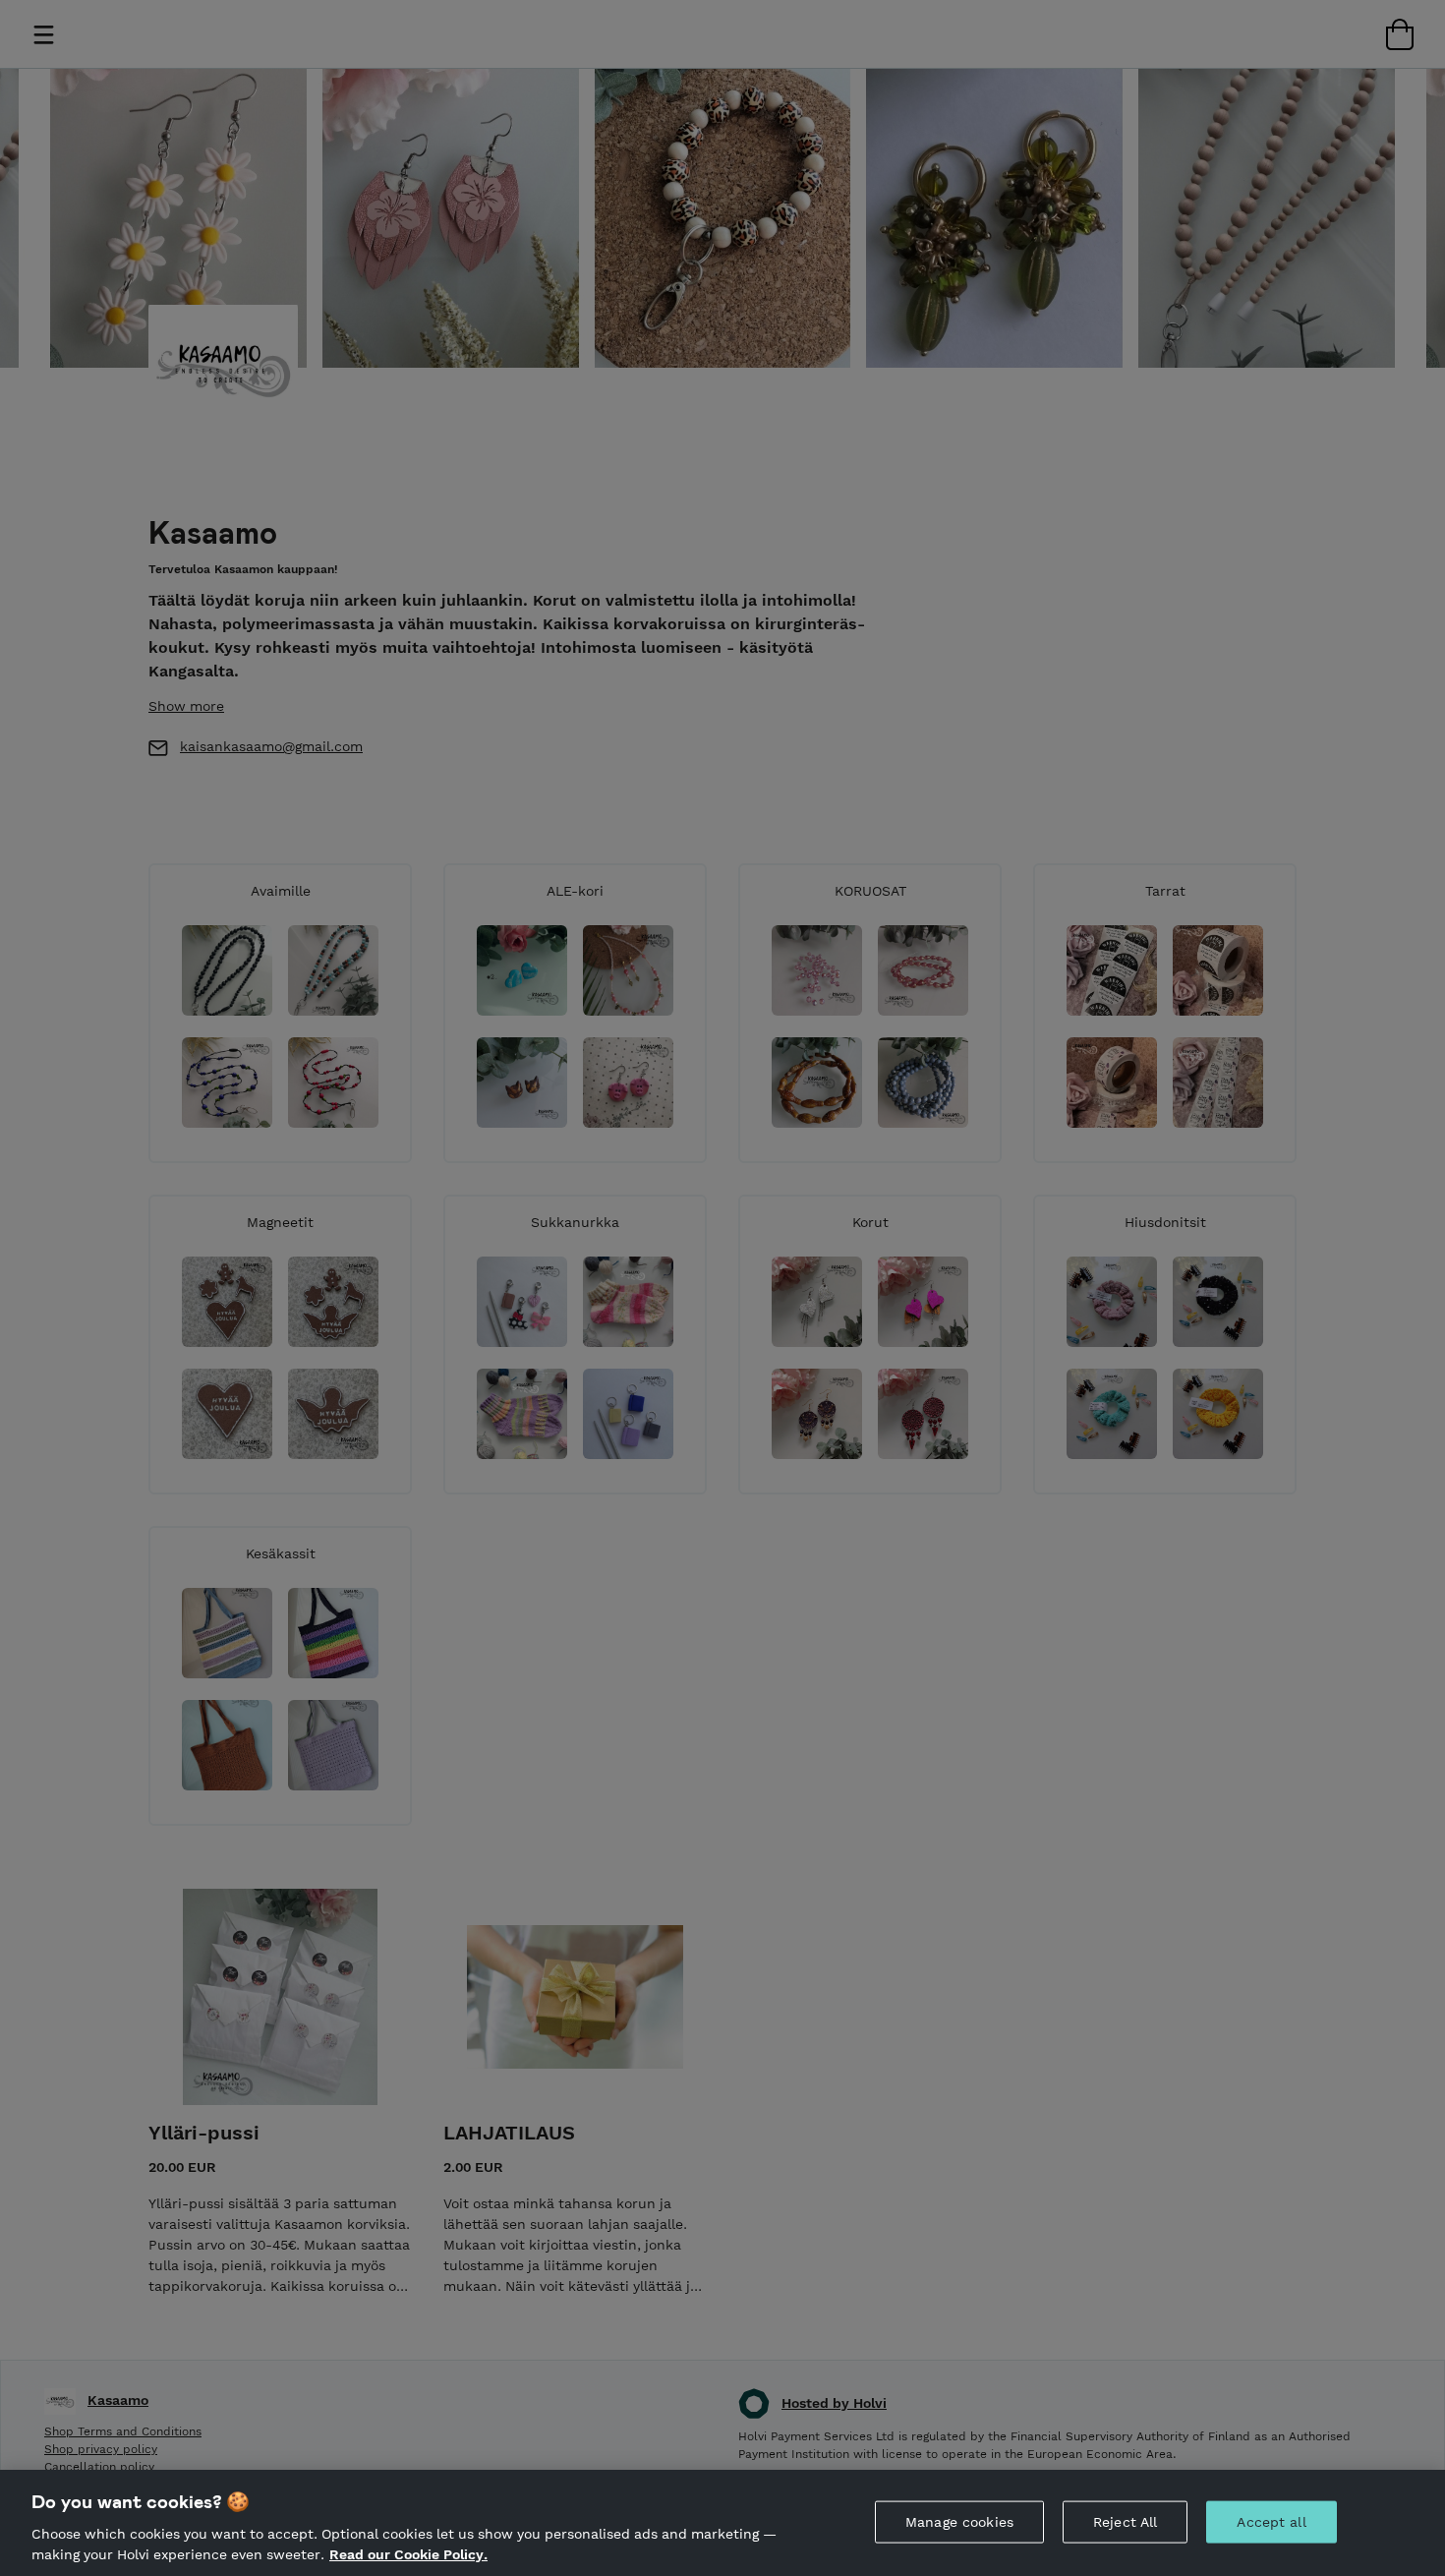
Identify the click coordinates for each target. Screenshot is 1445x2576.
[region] (722, 2523)
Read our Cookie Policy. (408, 2554)
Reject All (1125, 2522)
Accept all (1271, 2522)
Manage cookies (959, 2522)
